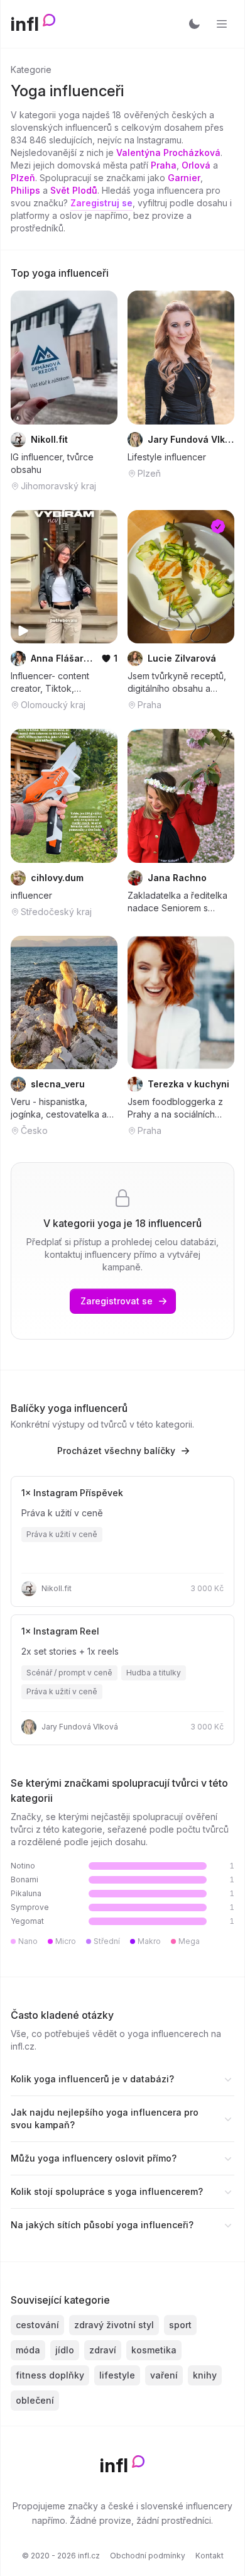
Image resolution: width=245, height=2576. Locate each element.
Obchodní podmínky (148, 2556)
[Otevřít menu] (222, 24)
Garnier (184, 178)
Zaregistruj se (101, 203)
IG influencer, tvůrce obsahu (52, 463)
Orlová (196, 165)
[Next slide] (100, 357)
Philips (25, 190)
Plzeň (23, 178)
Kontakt (210, 2556)
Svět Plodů (74, 190)
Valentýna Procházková (168, 153)
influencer (31, 895)
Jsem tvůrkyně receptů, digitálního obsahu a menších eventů (177, 683)
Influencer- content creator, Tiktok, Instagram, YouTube (52, 683)
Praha (164, 165)
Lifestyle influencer (167, 457)
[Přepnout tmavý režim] (194, 24)
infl (25, 24)
